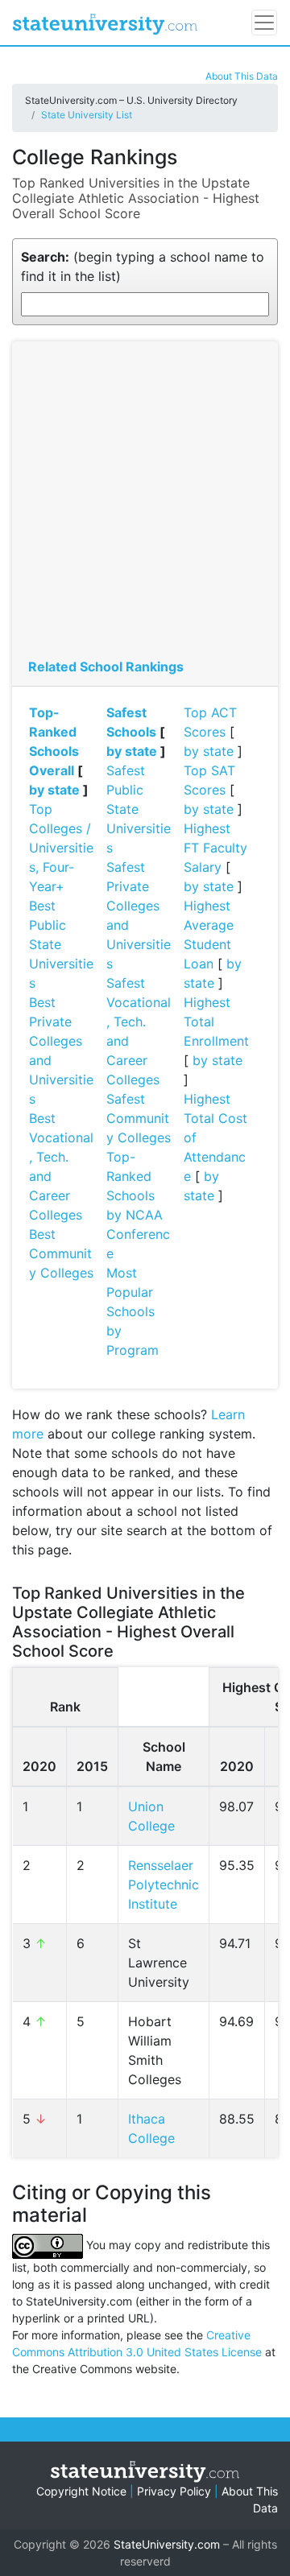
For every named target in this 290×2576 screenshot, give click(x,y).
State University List (87, 115)
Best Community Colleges (61, 1253)
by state (54, 790)
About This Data (242, 76)
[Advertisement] (145, 504)
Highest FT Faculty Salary (215, 848)
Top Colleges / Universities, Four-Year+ (61, 848)
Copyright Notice (81, 2491)
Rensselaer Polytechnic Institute (164, 1885)
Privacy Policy (174, 2491)
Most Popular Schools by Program (133, 1311)
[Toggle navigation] (264, 23)
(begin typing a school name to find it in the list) (143, 266)
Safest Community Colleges (139, 1118)
